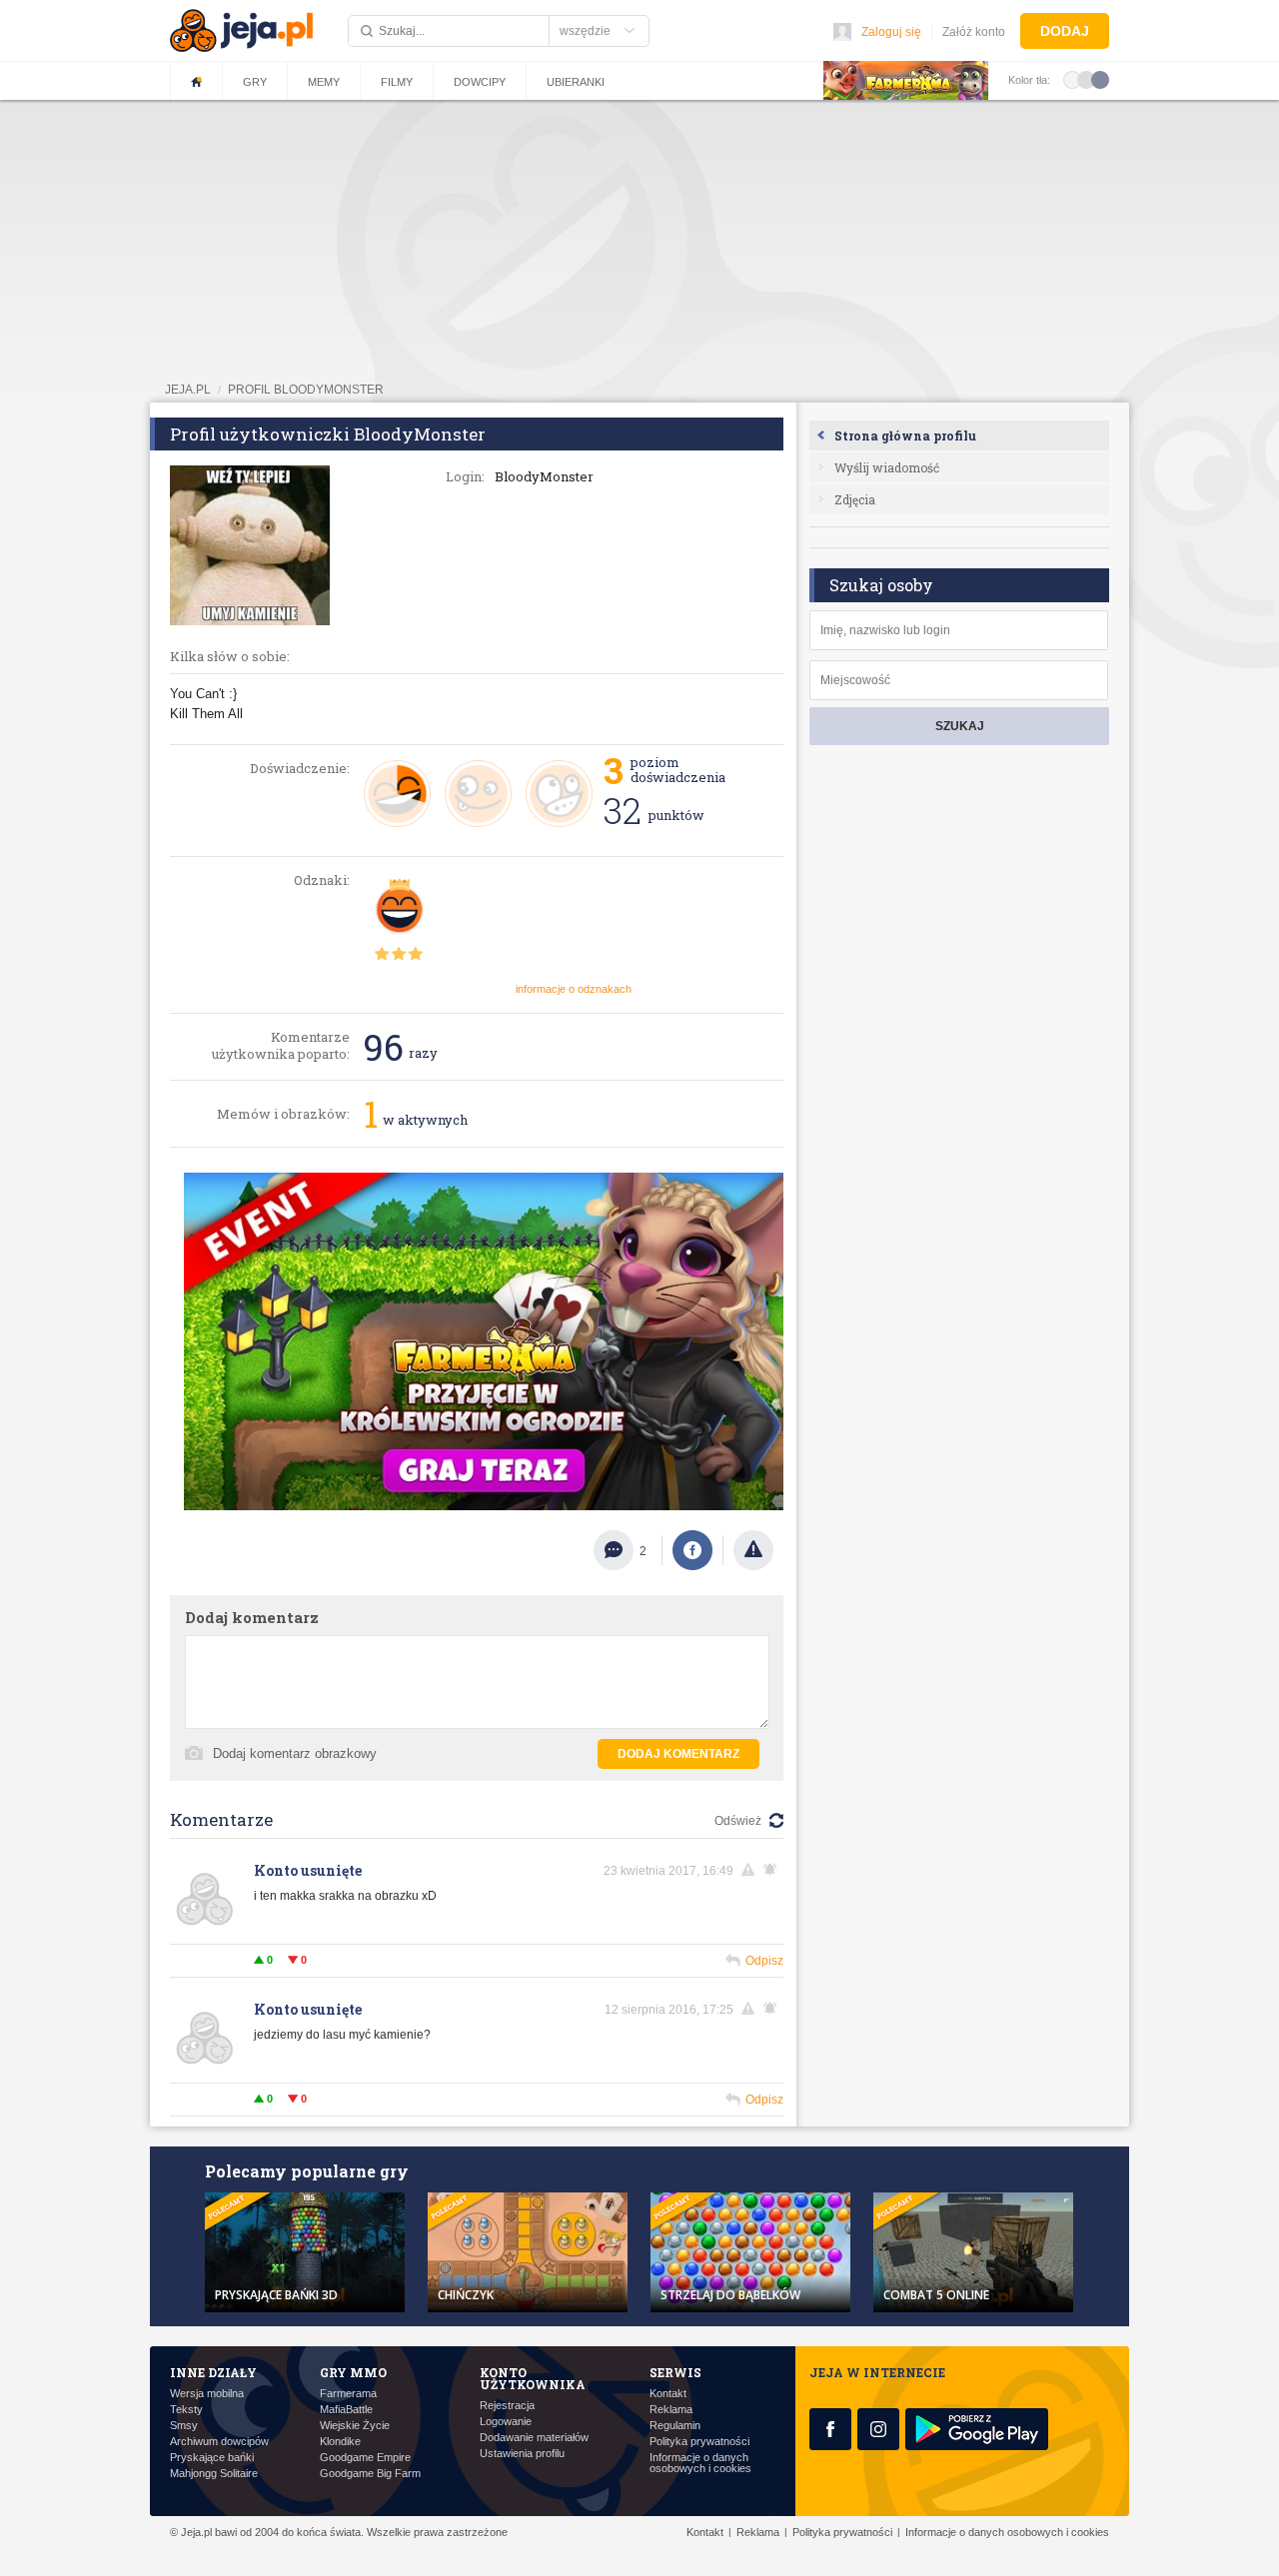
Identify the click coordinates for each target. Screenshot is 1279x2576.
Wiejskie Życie (355, 2426)
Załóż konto (974, 32)
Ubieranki (576, 82)
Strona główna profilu (905, 435)
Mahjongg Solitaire (214, 2474)
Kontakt (668, 2394)
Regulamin (675, 2426)
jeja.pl (188, 390)
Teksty (186, 2410)
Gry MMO (353, 2372)
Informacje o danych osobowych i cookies (700, 2463)
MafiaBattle (346, 2410)
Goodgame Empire (365, 2458)
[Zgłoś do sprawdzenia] (753, 1550)
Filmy (397, 82)
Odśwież (738, 1821)
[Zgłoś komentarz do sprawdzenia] (751, 1870)
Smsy (184, 2426)
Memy (324, 82)
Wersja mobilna (207, 2394)
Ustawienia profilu (522, 2454)
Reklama (671, 2410)
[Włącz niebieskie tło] (1100, 79)
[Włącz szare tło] (1086, 79)
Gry (255, 82)
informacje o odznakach (574, 989)
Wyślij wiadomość (887, 467)
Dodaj (1065, 31)
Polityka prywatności (699, 2442)
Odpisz (764, 1961)
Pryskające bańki (212, 2458)
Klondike (340, 2442)
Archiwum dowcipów (219, 2442)
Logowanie (506, 2422)
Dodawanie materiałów (534, 2438)
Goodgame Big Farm (370, 2474)
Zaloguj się (891, 32)
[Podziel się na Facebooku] (692, 1550)
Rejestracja (507, 2406)
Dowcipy (480, 82)
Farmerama (348, 2394)
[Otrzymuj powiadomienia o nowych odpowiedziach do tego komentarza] (773, 1870)
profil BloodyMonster (306, 390)
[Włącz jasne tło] (1072, 79)
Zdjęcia (855, 499)
